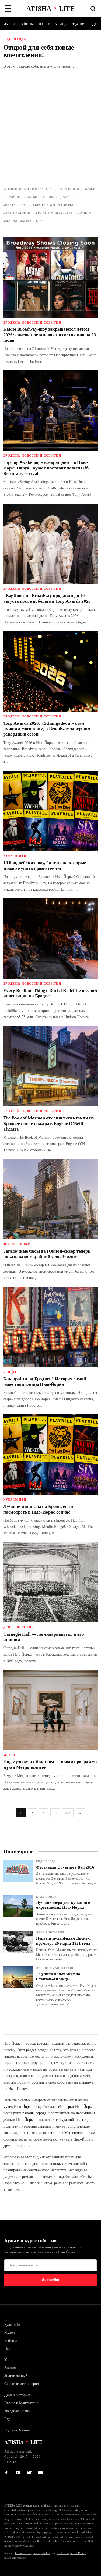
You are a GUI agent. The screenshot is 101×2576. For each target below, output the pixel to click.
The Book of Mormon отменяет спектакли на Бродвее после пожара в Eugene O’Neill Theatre (49, 1123)
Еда (94, 24)
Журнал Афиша (17, 2430)
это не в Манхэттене (67, 2133)
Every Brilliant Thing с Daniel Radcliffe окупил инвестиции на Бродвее (50, 993)
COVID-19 (85, 212)
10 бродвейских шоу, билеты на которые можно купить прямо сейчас (45, 865)
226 (68, 1813)
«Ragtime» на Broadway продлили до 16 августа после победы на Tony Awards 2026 (47, 598)
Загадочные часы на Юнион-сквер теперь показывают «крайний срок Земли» (47, 1254)
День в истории (17, 212)
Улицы (61, 24)
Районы (27, 24)
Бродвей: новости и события (28, 189)
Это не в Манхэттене (54, 212)
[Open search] (93, 9)
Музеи (9, 24)
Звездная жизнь (17, 221)
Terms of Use (23, 2553)
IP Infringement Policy (72, 2553)
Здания (79, 24)
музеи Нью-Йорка (18, 2106)
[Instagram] (19, 2471)
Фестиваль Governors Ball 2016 (65, 1867)
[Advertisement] (50, 132)
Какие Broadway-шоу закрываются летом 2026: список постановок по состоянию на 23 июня (50, 335)
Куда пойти (69, 189)
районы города (34, 2113)
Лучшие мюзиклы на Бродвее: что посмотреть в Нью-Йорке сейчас (39, 1509)
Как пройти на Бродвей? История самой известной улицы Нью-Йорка (45, 1382)
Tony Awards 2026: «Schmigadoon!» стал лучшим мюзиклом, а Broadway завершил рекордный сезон (47, 729)
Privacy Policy (41, 2553)
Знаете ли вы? (16, 205)
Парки (45, 24)
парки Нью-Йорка (79, 2106)
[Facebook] (8, 2471)
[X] (30, 2471)
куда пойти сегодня (76, 2119)
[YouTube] (40, 2471)
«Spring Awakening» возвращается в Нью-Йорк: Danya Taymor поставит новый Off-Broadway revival (46, 468)
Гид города (46, 1861)
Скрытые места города (53, 205)
